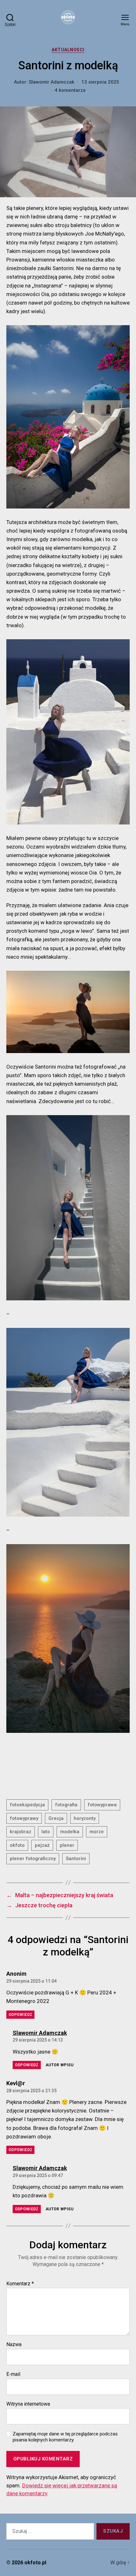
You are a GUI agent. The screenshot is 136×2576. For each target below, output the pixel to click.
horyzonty (85, 1818)
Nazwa (14, 2345)
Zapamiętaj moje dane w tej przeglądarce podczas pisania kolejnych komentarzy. (65, 2437)
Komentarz (20, 2284)
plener (67, 1845)
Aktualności (68, 50)
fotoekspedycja (27, 1805)
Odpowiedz (20, 2015)
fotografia (66, 1805)
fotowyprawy (24, 1818)
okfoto (17, 1845)
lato (46, 1832)
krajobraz (21, 1832)
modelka (70, 1832)
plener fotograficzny (33, 1859)
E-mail (13, 2374)
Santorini (76, 1859)
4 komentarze (70, 90)
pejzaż (42, 1845)
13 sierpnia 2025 (100, 82)
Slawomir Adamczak (52, 82)
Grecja (56, 1818)
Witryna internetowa (28, 2404)
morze (97, 1832)
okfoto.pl (35, 2563)
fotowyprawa (102, 1805)
